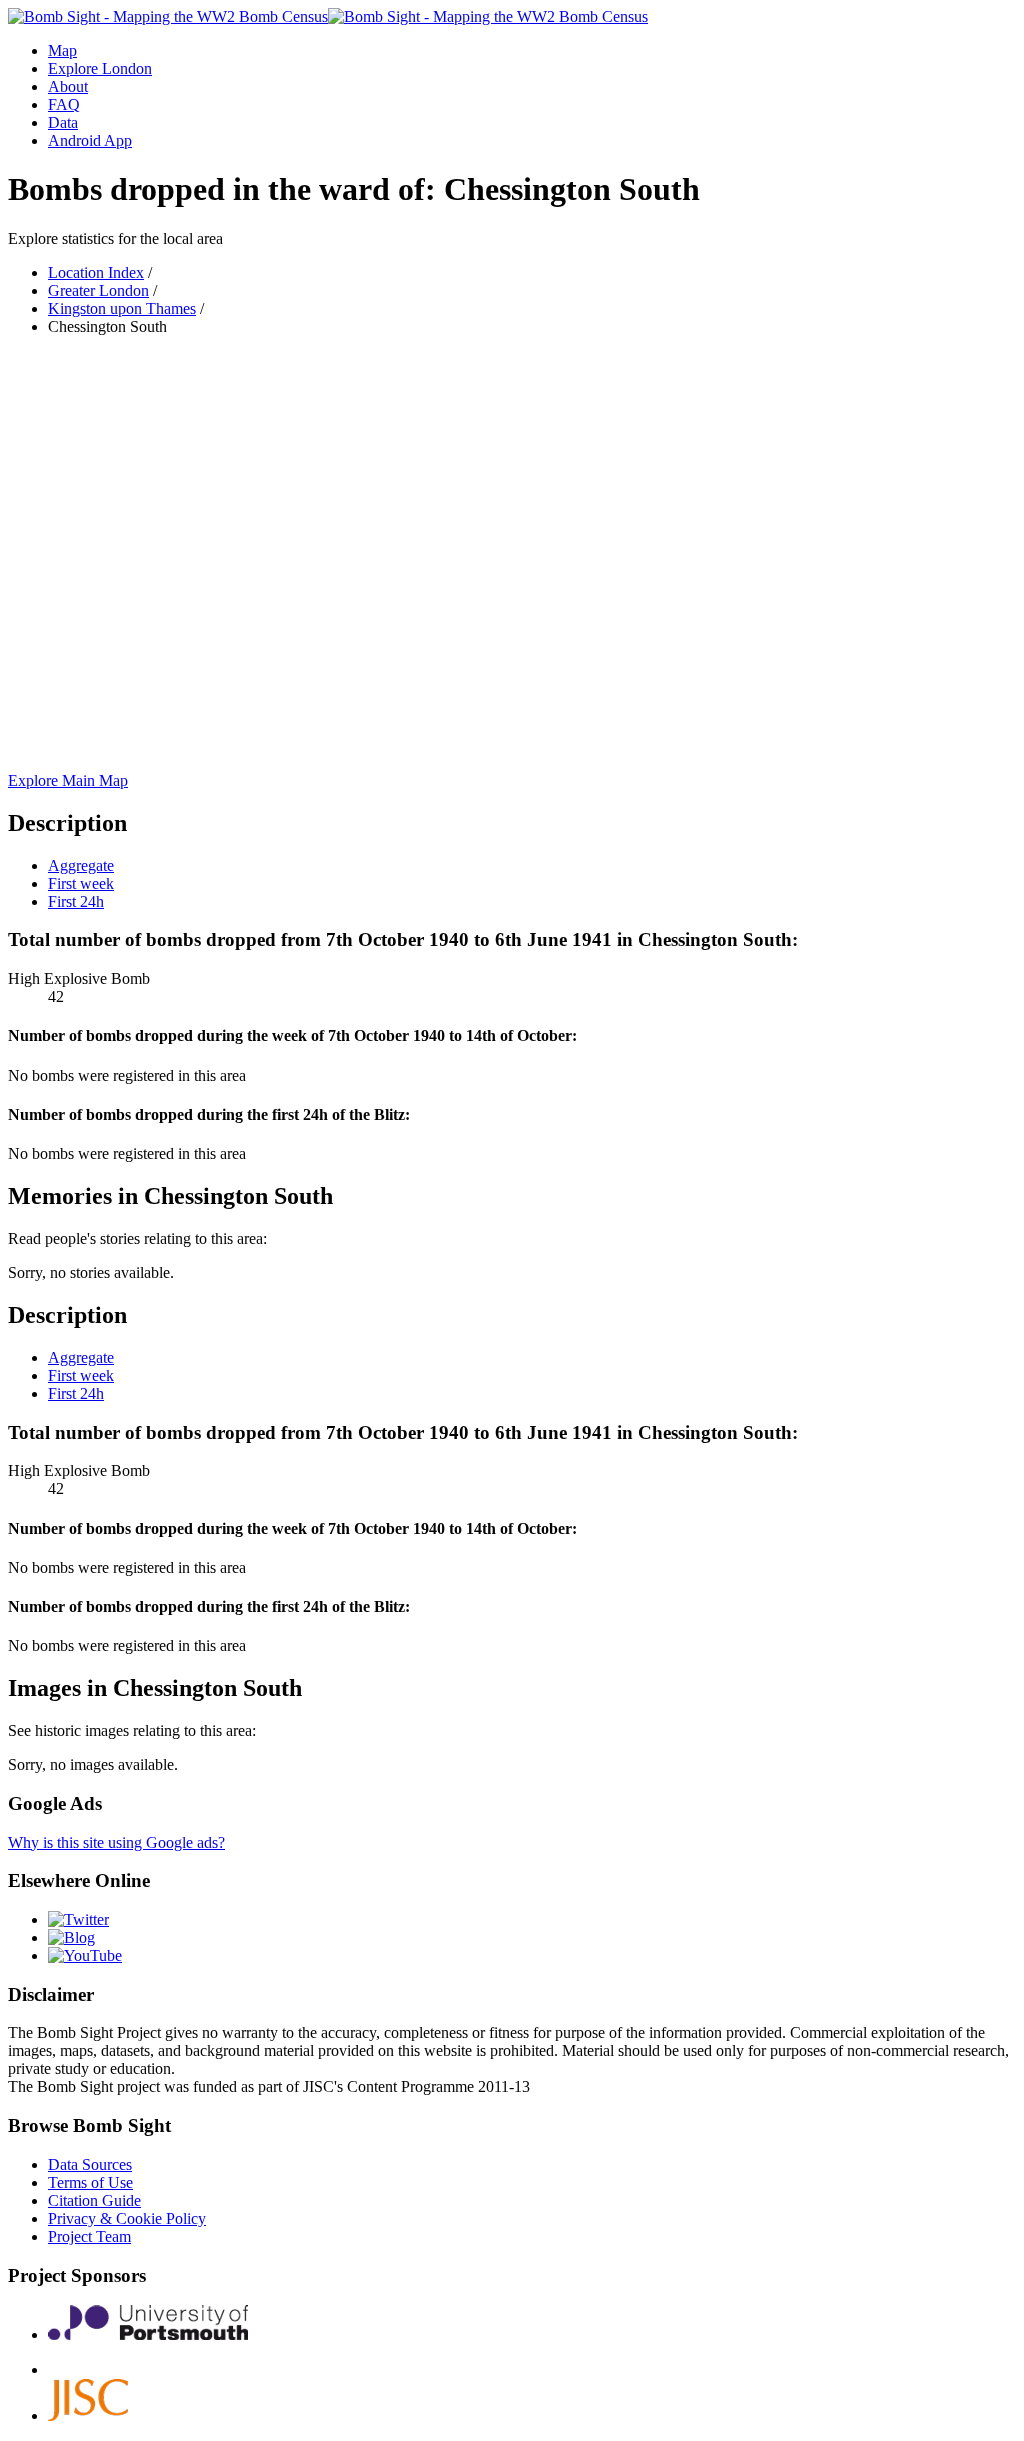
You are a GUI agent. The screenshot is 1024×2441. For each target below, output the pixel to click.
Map (62, 50)
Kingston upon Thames (122, 308)
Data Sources (90, 2164)
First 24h (76, 901)
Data (63, 122)
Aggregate (81, 865)
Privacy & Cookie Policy (127, 2218)
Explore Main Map (68, 780)
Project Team (89, 2236)
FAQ (64, 104)
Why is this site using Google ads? (116, 1842)
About (68, 86)
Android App (90, 140)
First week (81, 883)
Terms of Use (90, 2182)
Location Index (96, 272)
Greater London (98, 290)
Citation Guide (94, 2200)
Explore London (100, 68)
